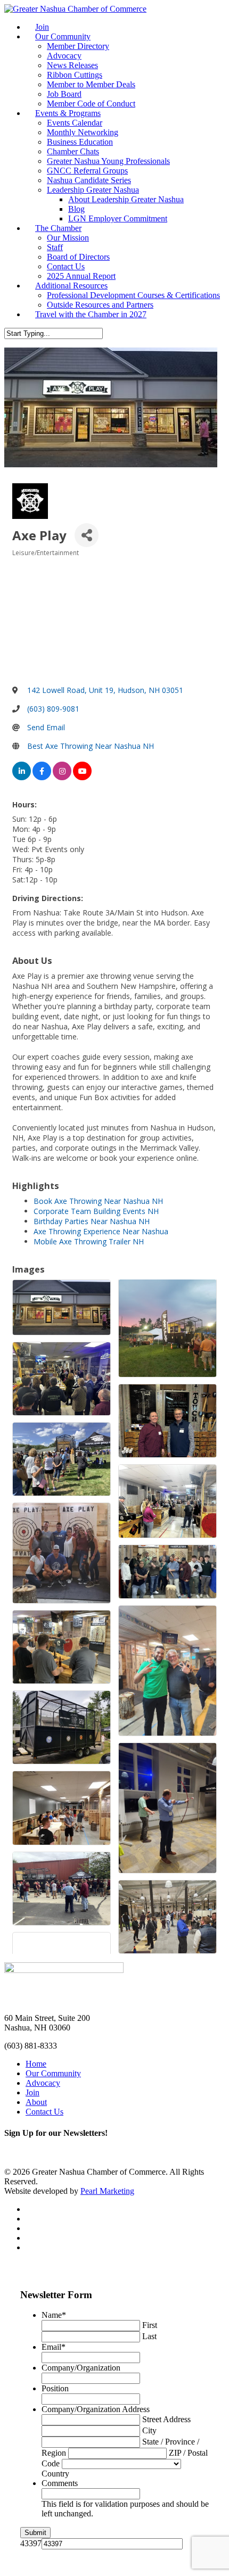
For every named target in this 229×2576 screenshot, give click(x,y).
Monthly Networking (83, 132)
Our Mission (68, 238)
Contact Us (66, 266)
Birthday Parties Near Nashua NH (92, 1221)
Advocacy (64, 56)
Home (36, 2064)
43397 (31, 2543)
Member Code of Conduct (91, 104)
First (150, 2325)
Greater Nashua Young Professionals (108, 161)
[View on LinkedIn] (22, 777)
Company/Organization (81, 2368)
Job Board (64, 94)
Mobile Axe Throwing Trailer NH (89, 1241)
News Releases (72, 65)
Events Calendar (75, 123)
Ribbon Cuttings (75, 75)
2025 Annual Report (81, 276)
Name (54, 2315)
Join (42, 27)
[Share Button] (87, 535)
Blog (76, 209)
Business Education (80, 142)
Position (55, 2388)
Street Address (166, 2419)
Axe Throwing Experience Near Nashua (101, 1231)
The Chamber (58, 228)
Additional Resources (71, 286)
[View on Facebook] (42, 777)
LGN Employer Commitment (118, 218)
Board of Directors (78, 257)
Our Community (63, 36)
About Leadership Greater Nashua (126, 199)
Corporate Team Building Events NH (96, 1211)
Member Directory (78, 46)
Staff (55, 247)
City (149, 2430)
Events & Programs (68, 113)
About (36, 2102)
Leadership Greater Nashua (93, 190)
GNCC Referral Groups (87, 171)
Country (55, 2474)
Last (149, 2336)
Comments (60, 2483)
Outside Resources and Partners (100, 305)
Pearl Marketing (107, 2191)
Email (54, 2347)
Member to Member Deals (91, 84)
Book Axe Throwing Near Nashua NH (98, 1201)
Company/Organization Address (96, 2409)
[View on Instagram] (62, 777)
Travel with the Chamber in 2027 (91, 314)
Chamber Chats (73, 151)
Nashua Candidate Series (89, 180)
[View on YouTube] (82, 777)
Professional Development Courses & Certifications (133, 295)
